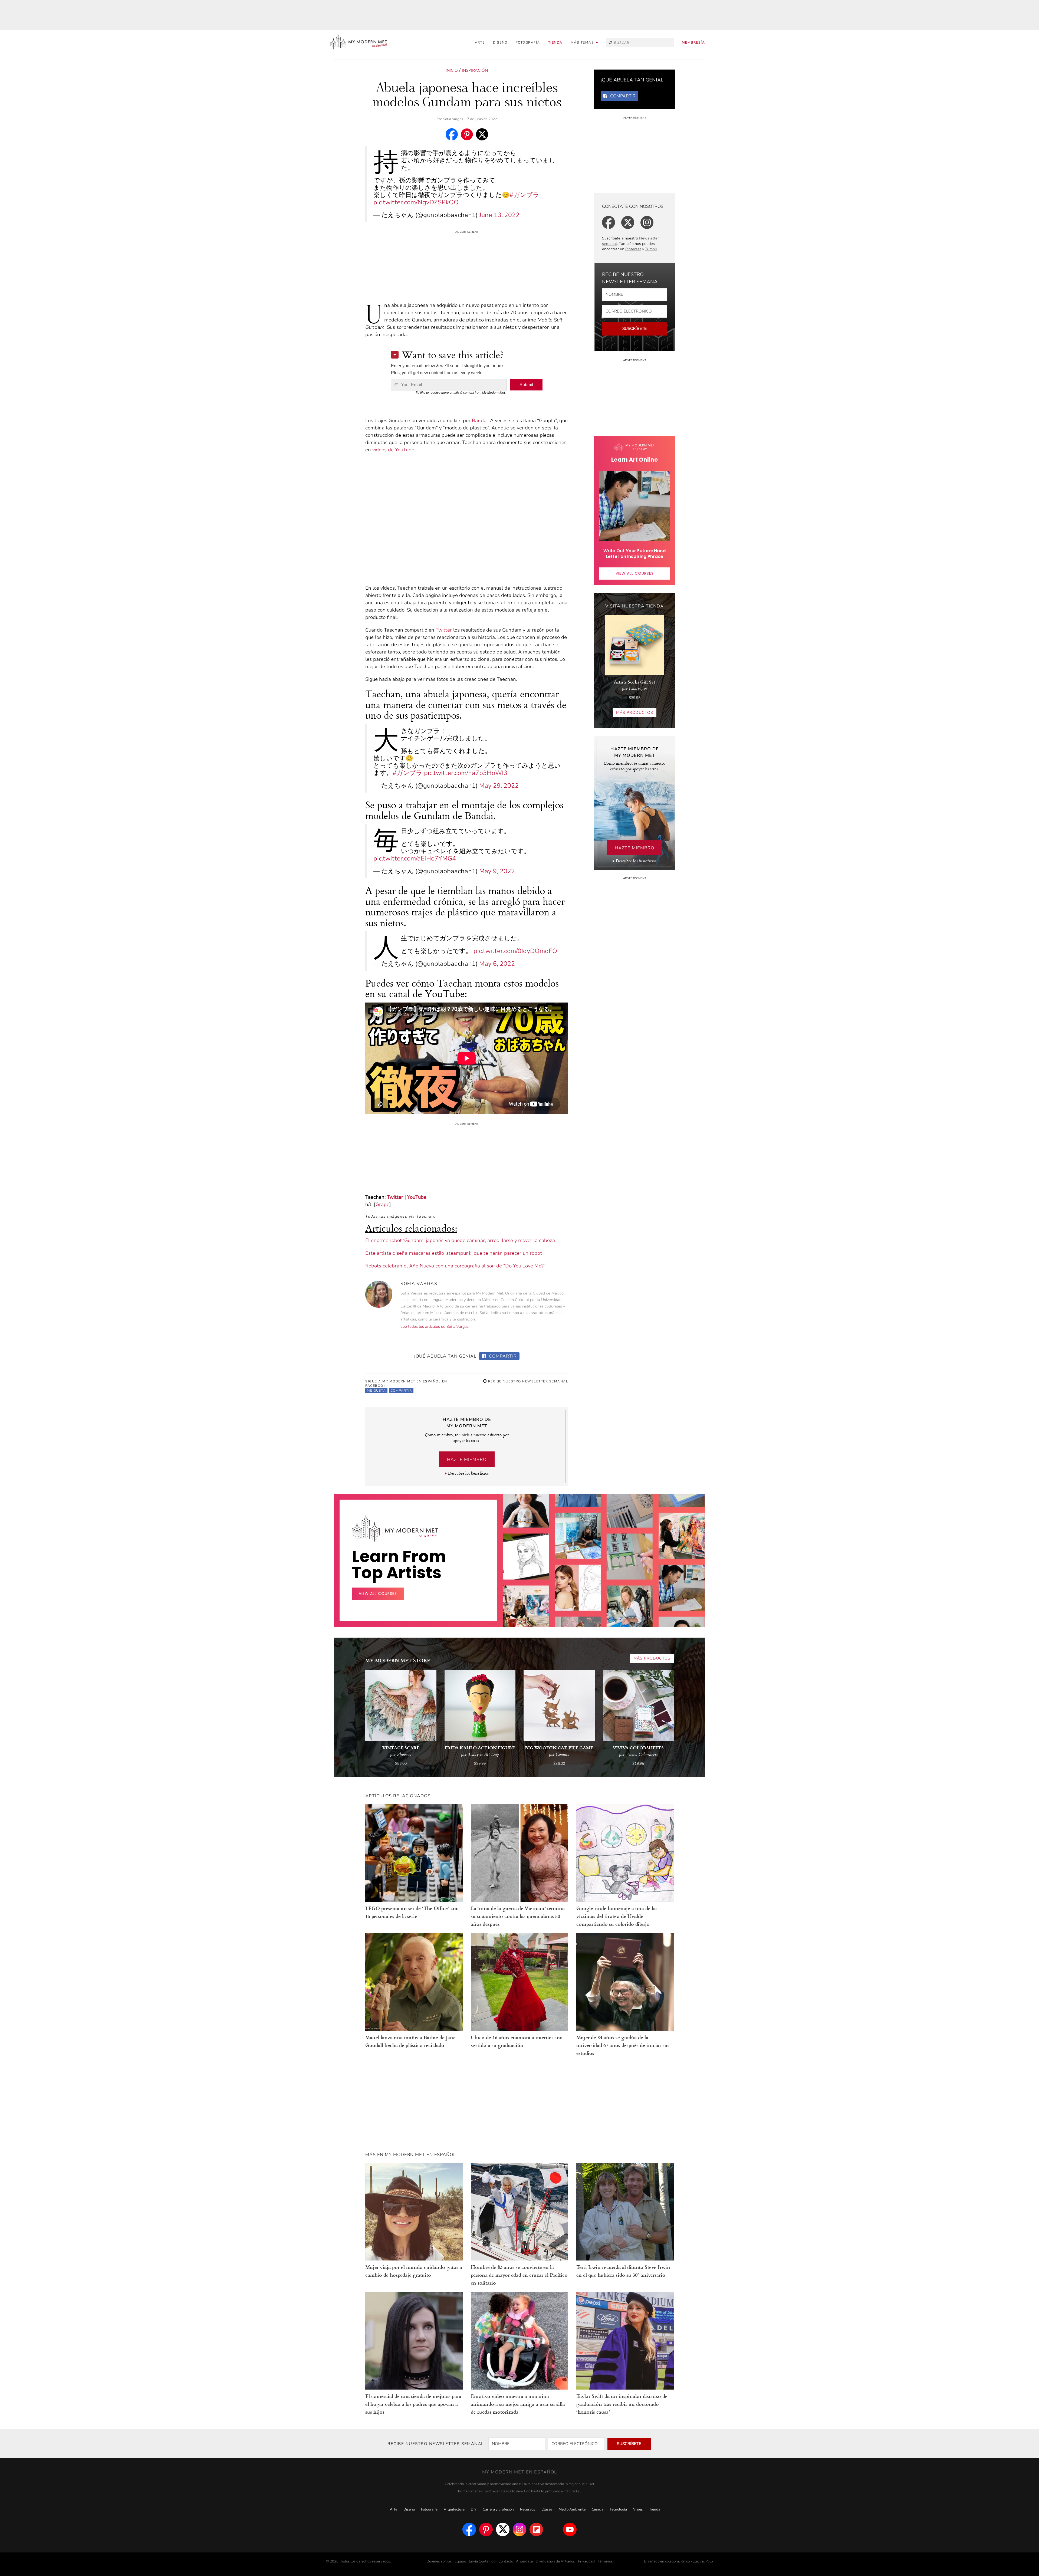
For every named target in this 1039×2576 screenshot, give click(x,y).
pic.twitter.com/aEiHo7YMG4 (415, 858)
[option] (526, 1617)
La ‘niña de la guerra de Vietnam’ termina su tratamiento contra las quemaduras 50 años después (518, 1916)
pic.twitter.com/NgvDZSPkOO (416, 202)
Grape (382, 1204)
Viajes (638, 2509)
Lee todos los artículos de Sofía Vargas (435, 1327)
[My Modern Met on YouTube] (570, 2529)
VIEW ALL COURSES (635, 573)
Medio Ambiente (572, 2509)
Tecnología (618, 2509)
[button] (584, 43)
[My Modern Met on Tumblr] (553, 2529)
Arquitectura (454, 2509)
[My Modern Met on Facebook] (469, 2529)
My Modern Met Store (398, 1660)
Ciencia (598, 2509)
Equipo (460, 2561)
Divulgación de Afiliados (555, 2561)
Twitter (444, 630)
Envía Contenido (482, 2561)
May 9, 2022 (497, 871)
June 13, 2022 (499, 215)
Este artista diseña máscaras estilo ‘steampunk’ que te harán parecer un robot (454, 1253)
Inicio (452, 70)
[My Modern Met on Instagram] (519, 2529)
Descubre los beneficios (468, 1473)
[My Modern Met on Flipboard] (536, 2529)
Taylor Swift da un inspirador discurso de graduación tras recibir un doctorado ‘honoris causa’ (622, 2404)
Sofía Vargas (453, 119)
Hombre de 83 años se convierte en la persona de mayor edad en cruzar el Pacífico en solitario (519, 2275)
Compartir (502, 1356)
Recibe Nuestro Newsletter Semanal (527, 1381)
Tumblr (651, 249)
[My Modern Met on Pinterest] (486, 2529)
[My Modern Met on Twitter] (503, 2529)
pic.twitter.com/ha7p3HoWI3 (466, 773)
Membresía (693, 42)
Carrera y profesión (498, 2509)
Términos (605, 2561)
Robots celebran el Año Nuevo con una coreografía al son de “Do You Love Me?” (455, 1266)
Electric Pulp (703, 2561)
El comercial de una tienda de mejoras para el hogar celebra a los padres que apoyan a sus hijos (413, 2404)
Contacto (506, 2561)
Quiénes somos (439, 2561)
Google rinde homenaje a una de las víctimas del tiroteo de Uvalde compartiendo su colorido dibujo (617, 1916)
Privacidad (586, 2561)
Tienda (555, 42)
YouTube (417, 1197)
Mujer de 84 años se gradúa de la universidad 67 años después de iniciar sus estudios (623, 2045)
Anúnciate (524, 2561)
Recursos (528, 2509)
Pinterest (633, 249)
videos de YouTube (393, 450)
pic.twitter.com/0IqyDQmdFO (515, 951)
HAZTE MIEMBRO (467, 1460)
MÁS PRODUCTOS (635, 713)
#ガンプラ (524, 195)
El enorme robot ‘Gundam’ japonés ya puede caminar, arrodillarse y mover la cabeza (460, 1240)
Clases (547, 2509)
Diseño (500, 42)
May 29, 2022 (499, 786)
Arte (480, 42)
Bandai (480, 420)
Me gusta (376, 1391)
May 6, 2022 (497, 964)
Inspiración (475, 70)
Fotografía (528, 42)
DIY (474, 2509)
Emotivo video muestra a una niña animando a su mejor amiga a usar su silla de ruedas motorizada (518, 2404)
